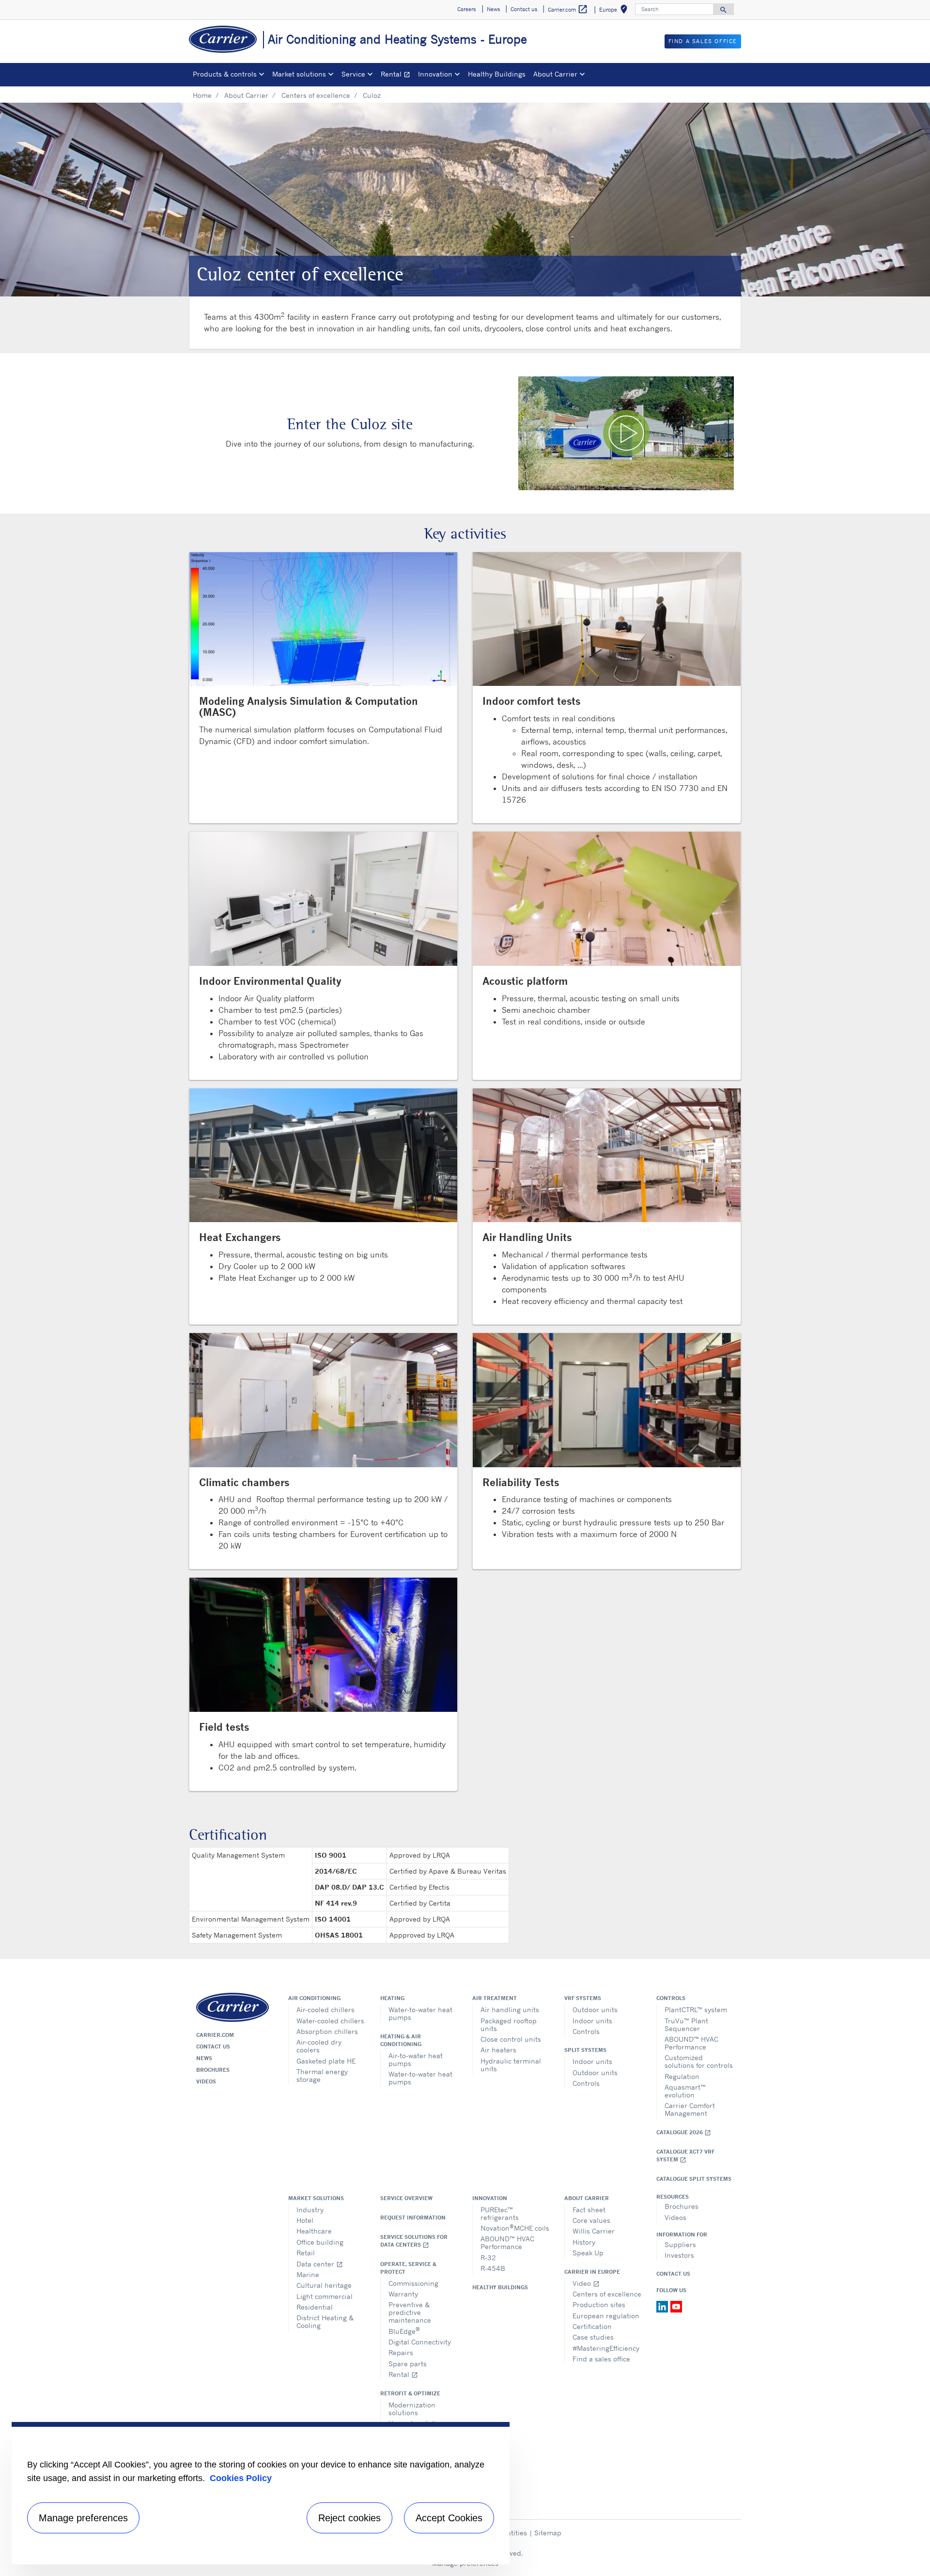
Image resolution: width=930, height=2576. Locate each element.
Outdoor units (595, 2010)
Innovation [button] (435, 74)
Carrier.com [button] (568, 9)
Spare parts (408, 2364)
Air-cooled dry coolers (319, 2046)
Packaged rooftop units (509, 2025)
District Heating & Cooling (325, 2321)
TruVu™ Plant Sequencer (686, 2025)
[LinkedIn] (663, 2306)
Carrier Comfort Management (690, 2109)
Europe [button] (615, 11)
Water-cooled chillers (330, 2021)
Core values (591, 2220)
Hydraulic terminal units (511, 2065)
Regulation (682, 2076)
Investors (679, 2255)
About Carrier (246, 95)
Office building (320, 2242)
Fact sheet (589, 2210)
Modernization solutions (412, 2409)
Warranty (403, 2294)
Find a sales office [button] (703, 41)
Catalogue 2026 (684, 2133)
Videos (206, 2081)
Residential (315, 2307)
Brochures (213, 2070)
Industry (310, 2210)
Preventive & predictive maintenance (410, 2312)
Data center (320, 2264)
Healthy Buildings (497, 74)
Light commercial (325, 2296)
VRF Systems (583, 1998)
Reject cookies (349, 2518)
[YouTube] (676, 2306)
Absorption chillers (327, 2031)
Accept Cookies (449, 2518)
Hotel (305, 2220)
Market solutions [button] (299, 74)
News (204, 2058)
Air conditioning (314, 1998)
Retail (306, 2253)
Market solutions (316, 2198)
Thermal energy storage (322, 2075)
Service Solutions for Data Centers (414, 2241)
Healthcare (314, 2231)
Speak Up (588, 2253)
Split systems (585, 2050)
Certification (592, 2326)
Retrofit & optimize (410, 2393)
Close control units (511, 2039)
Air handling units (510, 2010)
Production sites (599, 2304)
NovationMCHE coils (515, 2227)
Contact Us (673, 2274)
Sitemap (548, 2533)
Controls (586, 2031)
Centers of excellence (316, 95)
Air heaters (498, 2050)
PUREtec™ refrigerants (500, 2213)
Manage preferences (83, 2518)
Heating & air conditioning (401, 2040)
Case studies (593, 2337)
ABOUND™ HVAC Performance (691, 2043)
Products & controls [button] (225, 74)
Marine (308, 2274)
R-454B (493, 2268)
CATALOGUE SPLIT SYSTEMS (694, 2179)
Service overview (406, 2198)
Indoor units (592, 2021)
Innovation (490, 2198)
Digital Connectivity (420, 2342)
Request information (413, 2218)
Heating (392, 1998)
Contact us (213, 2047)
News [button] (493, 9)
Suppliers (680, 2244)
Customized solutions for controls (699, 2061)
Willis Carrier (594, 2231)
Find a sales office (601, 2359)
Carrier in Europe (592, 2272)
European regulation (606, 2316)
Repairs (401, 2352)
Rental (397, 75)
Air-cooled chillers (325, 2010)
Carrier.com (215, 2035)
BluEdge (404, 2331)
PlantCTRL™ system (696, 2010)
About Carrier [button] (555, 74)
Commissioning (413, 2283)
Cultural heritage (324, 2285)
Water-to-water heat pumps (420, 2013)
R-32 (488, 2258)
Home (202, 95)
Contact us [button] (524, 9)
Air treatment (495, 1998)
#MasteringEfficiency (606, 2348)
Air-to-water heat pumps (416, 2059)
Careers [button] (466, 9)
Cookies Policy (241, 2478)
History (584, 2242)
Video (586, 2283)
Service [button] (353, 74)
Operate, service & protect (408, 2268)
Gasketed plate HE (326, 2061)
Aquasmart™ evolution (685, 2091)
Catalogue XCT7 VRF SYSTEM (685, 2156)
